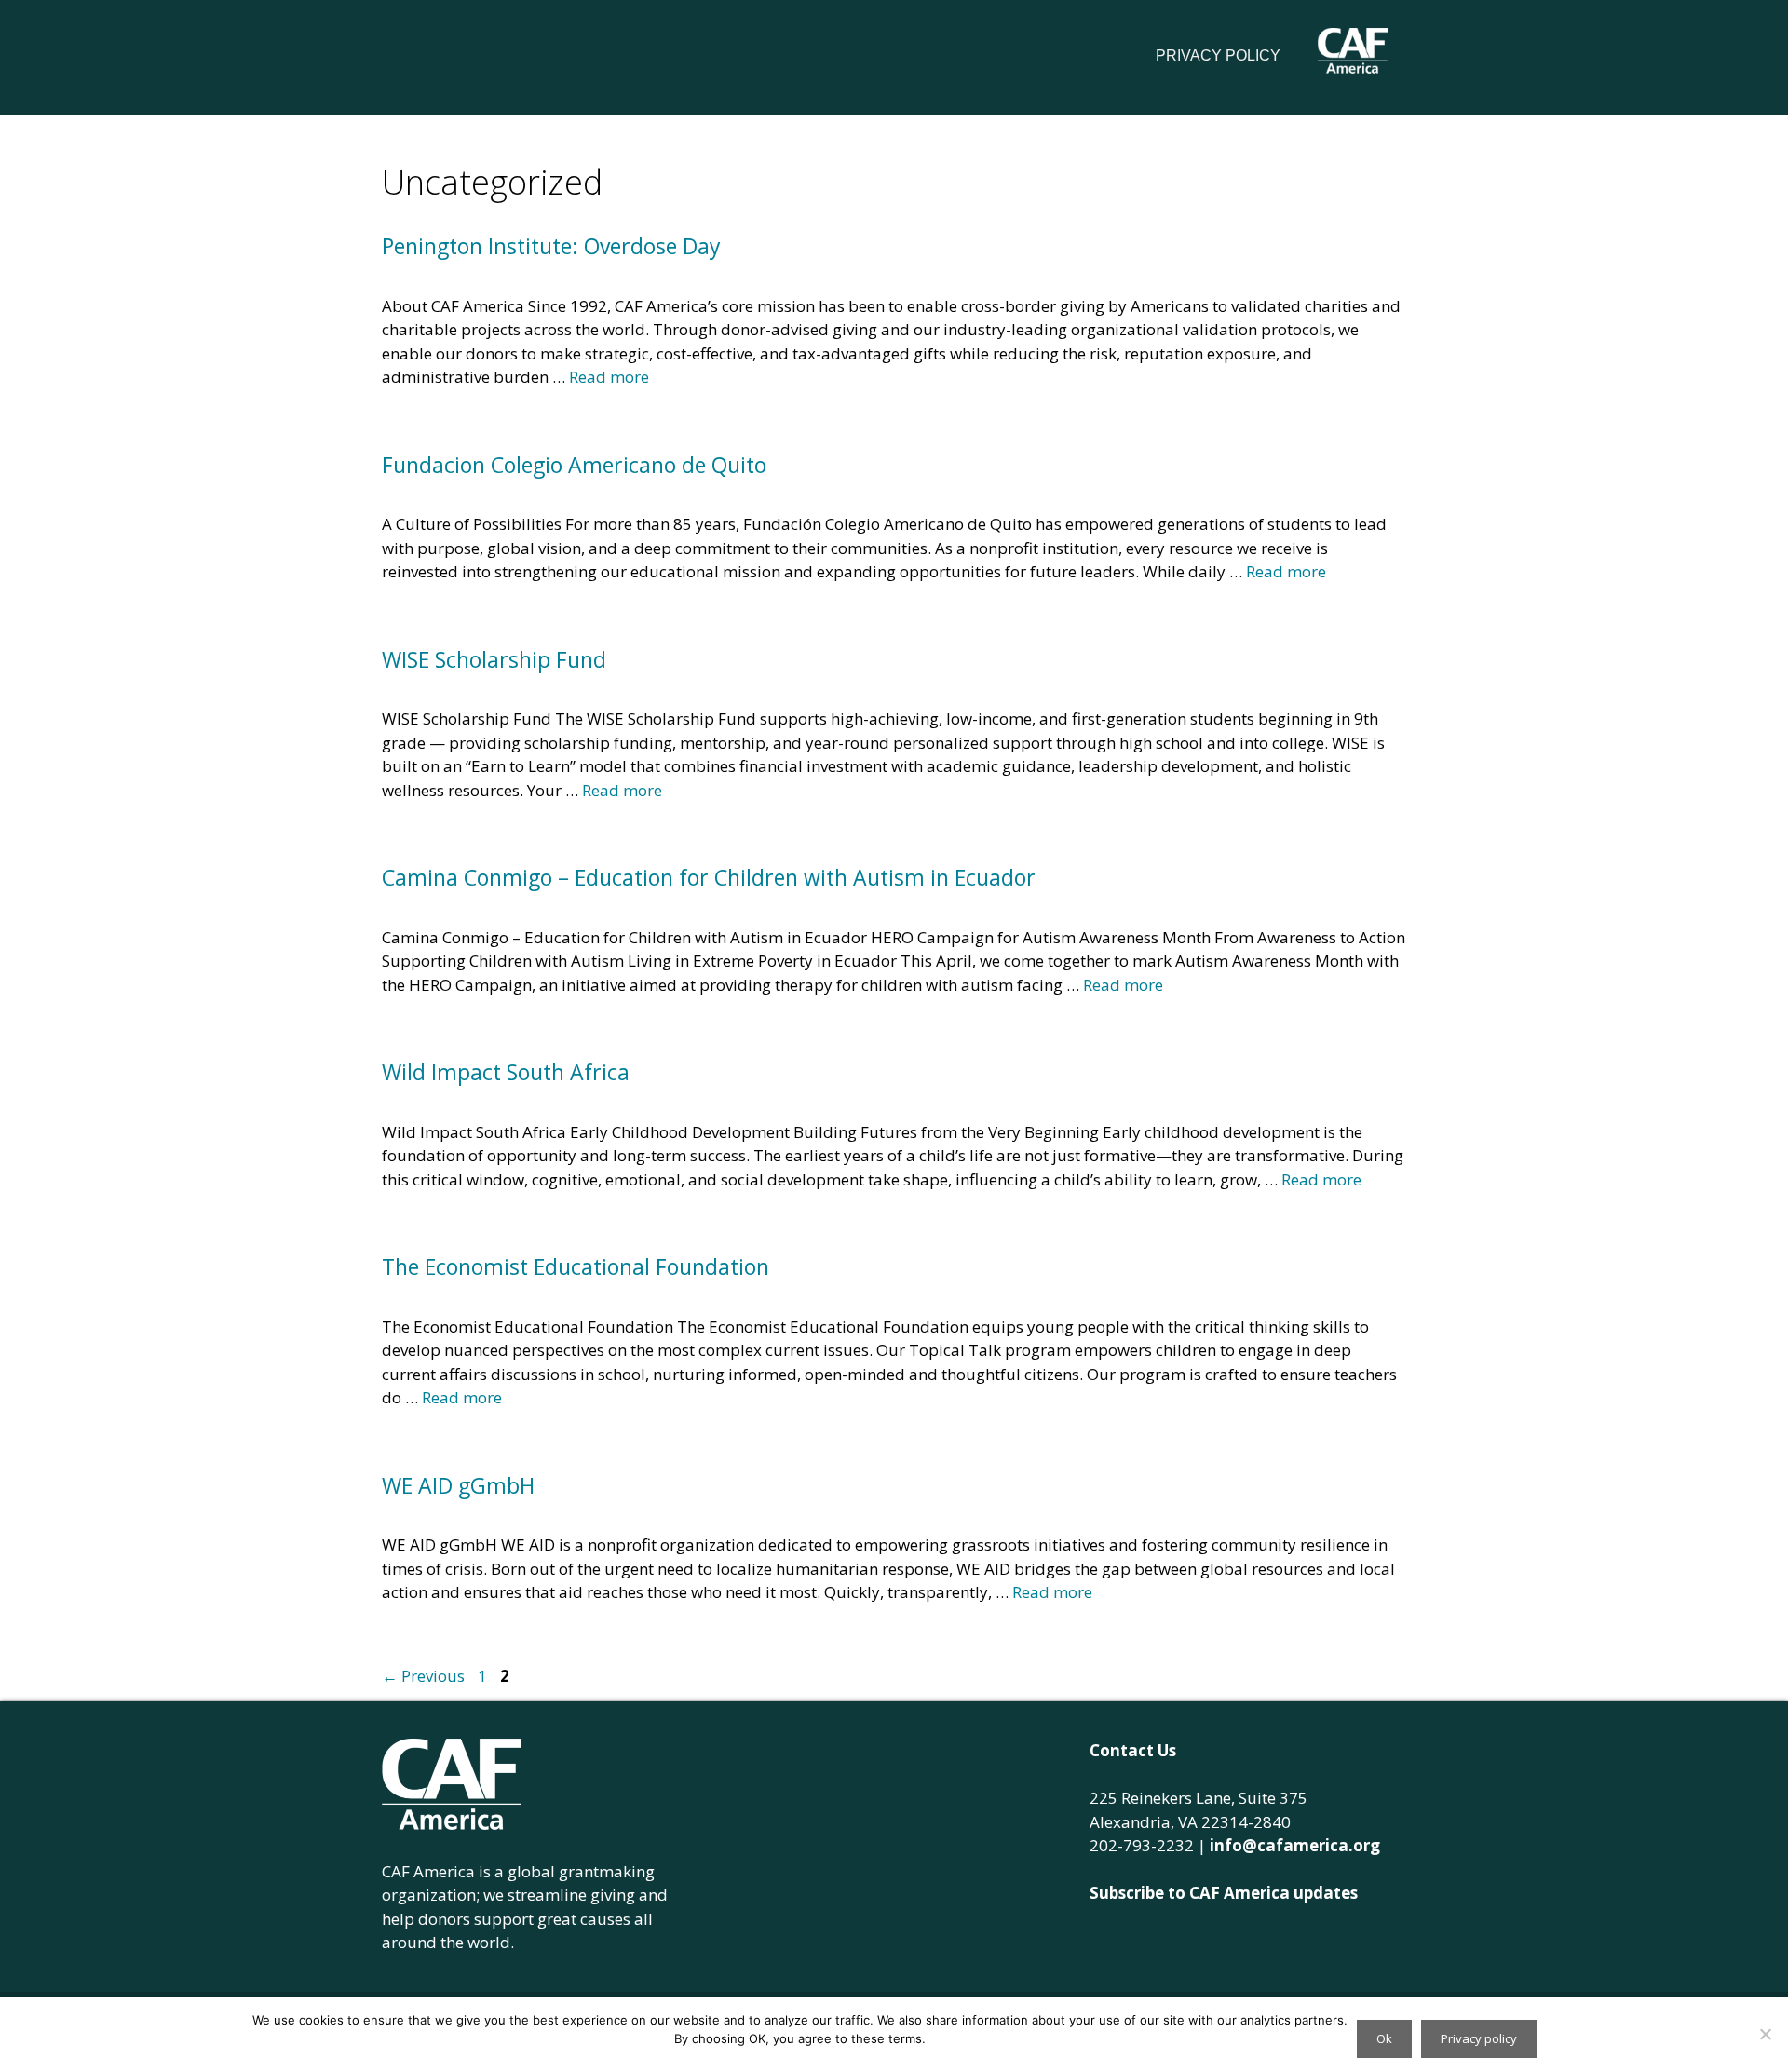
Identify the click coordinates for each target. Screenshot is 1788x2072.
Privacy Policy (1218, 55)
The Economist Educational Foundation (576, 1266)
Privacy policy (1479, 2038)
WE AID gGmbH (458, 1485)
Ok (1384, 2038)
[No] (1765, 2034)
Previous (423, 1676)
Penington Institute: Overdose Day (551, 246)
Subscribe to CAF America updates (1224, 1893)
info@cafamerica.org (1295, 1845)
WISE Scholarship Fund (494, 659)
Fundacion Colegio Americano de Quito (574, 465)
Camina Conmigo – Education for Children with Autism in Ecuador (709, 877)
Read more (609, 377)
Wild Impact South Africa (506, 1072)
